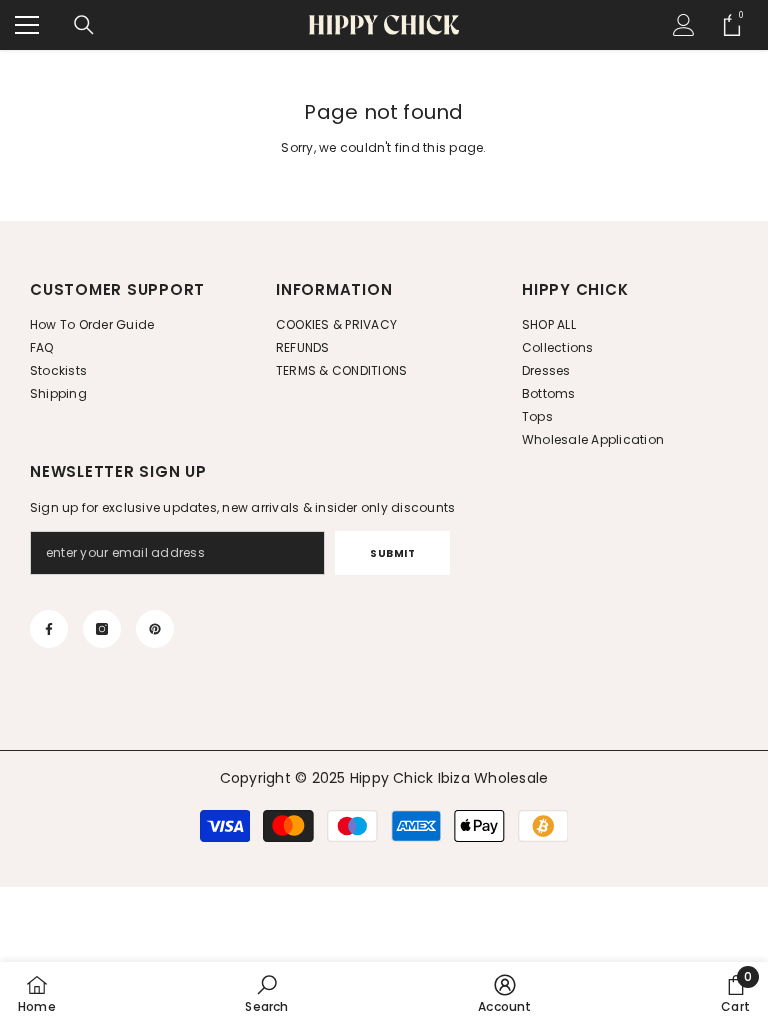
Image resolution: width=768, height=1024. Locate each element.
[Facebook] (49, 629)
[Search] (84, 25)
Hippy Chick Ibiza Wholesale (449, 778)
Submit (392, 553)
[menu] (27, 25)
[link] (266, 993)
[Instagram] (102, 629)
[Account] (684, 25)
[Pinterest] (155, 629)
